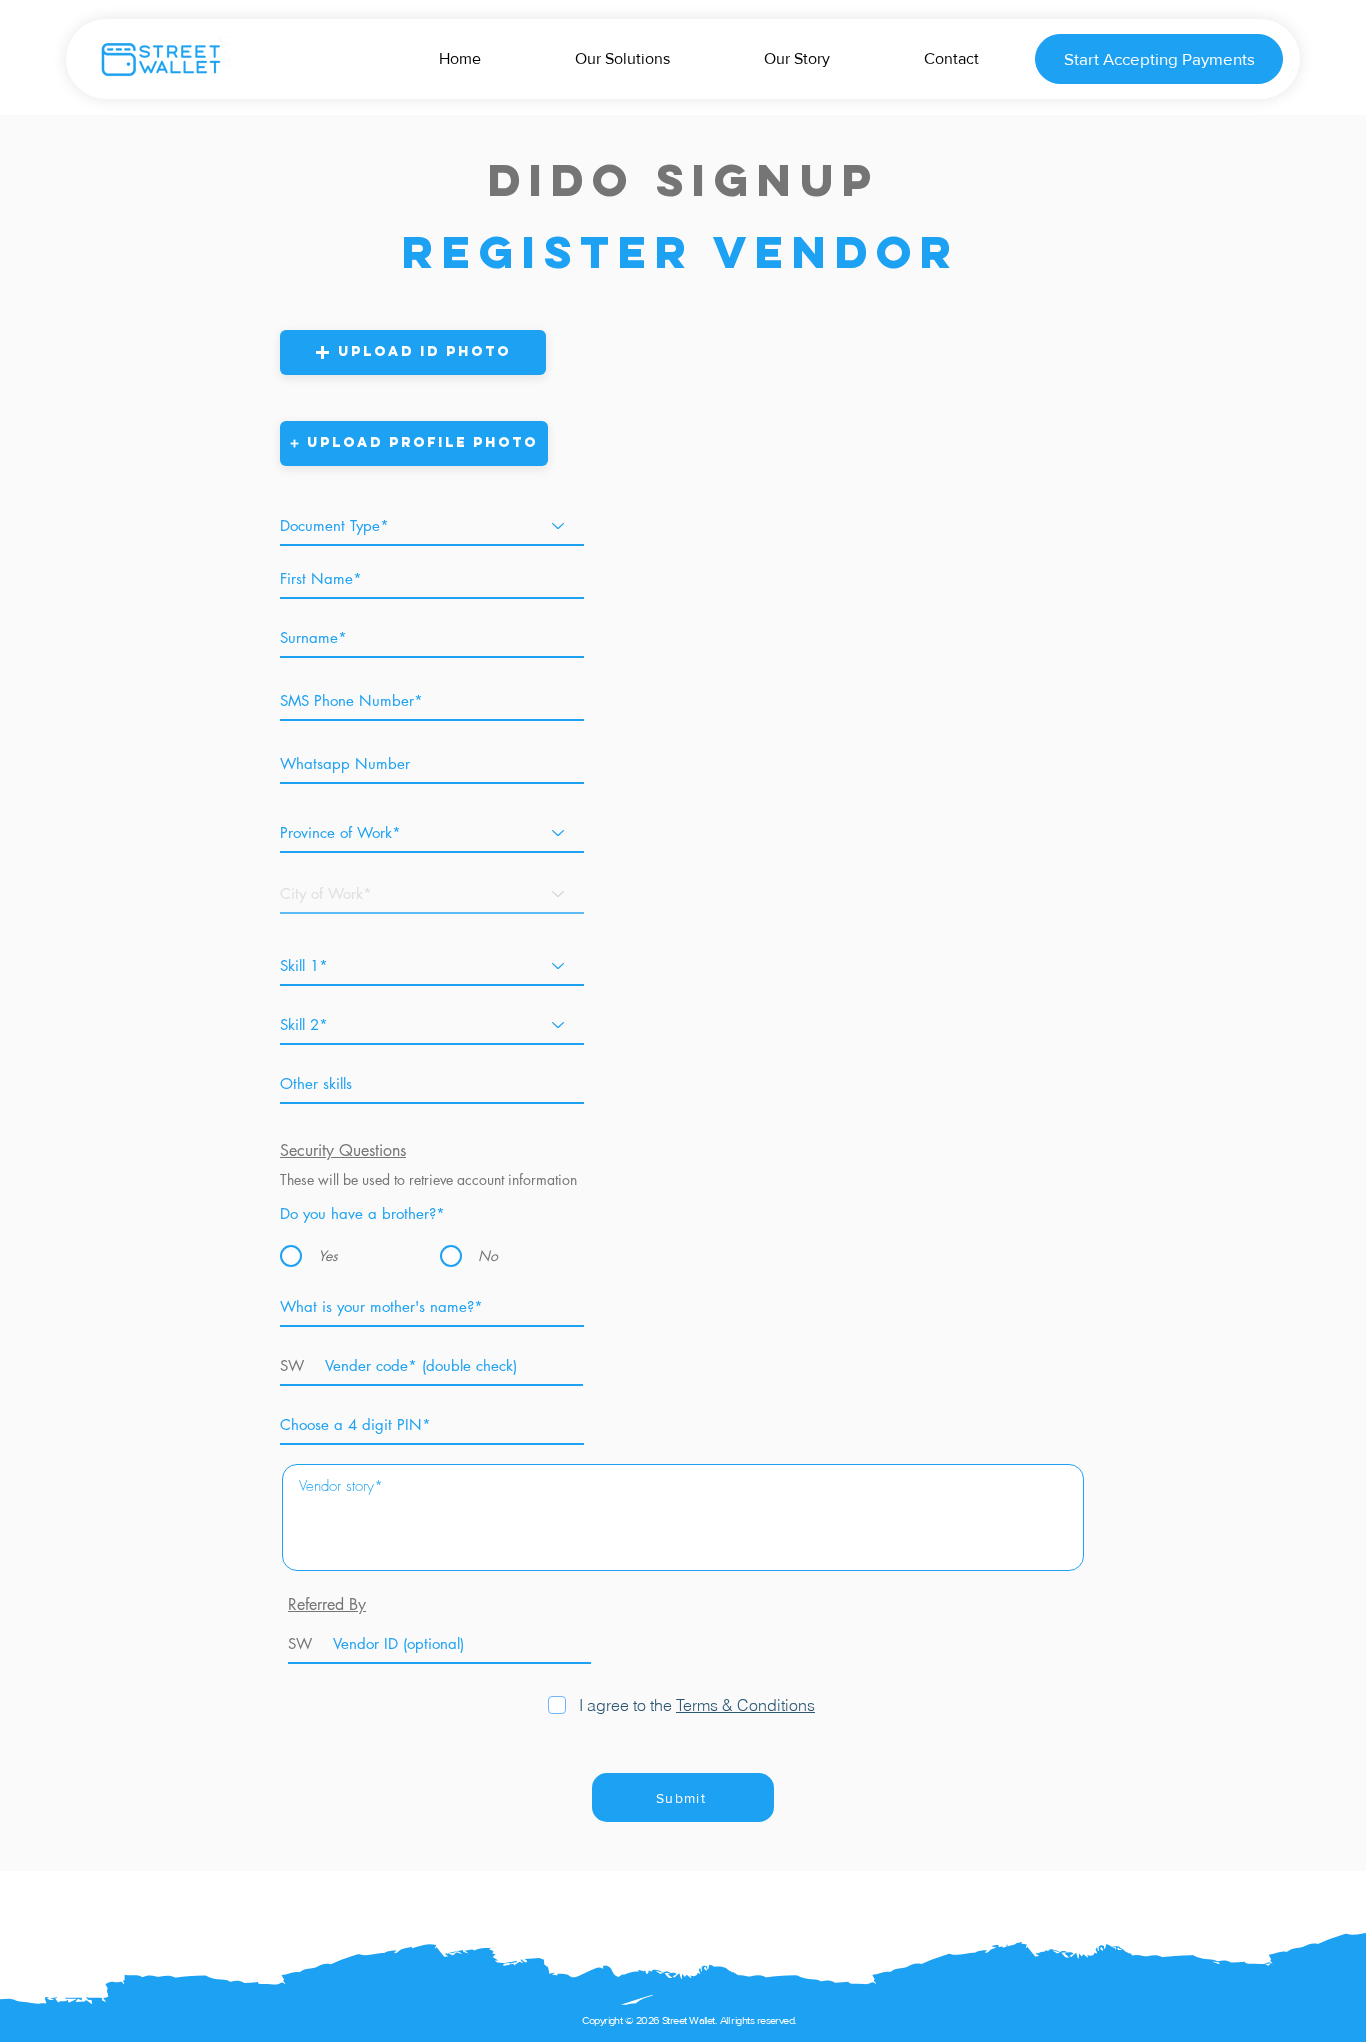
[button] (413, 352)
